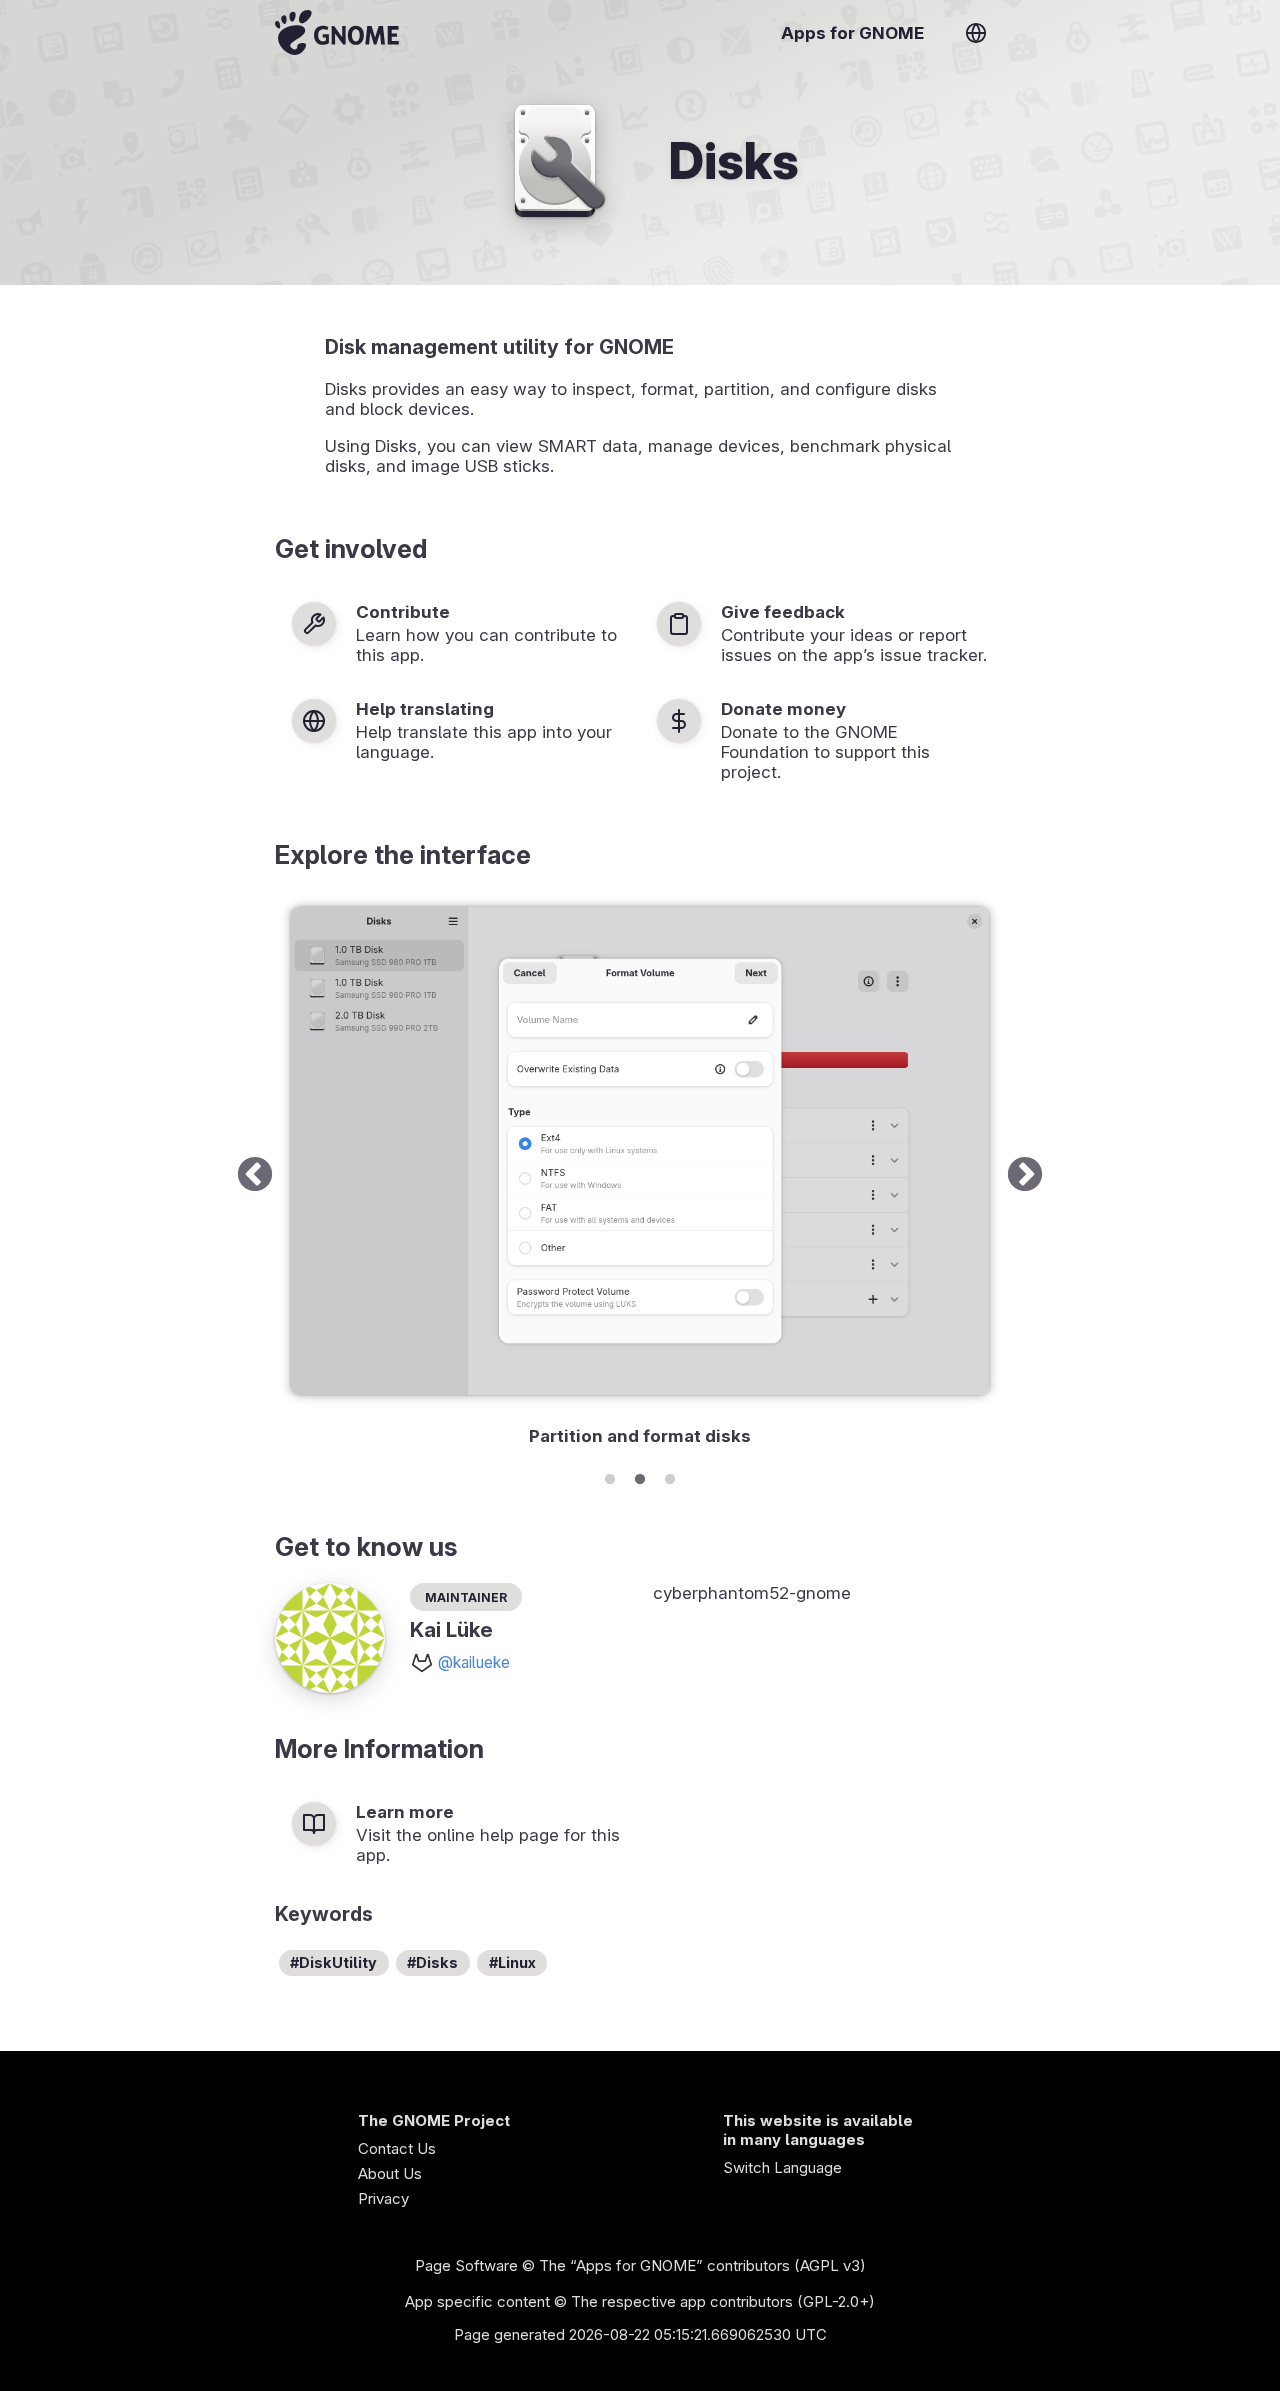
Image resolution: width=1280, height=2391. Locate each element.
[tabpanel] (640, 1176)
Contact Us (397, 2148)
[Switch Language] (976, 33)
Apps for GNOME (852, 33)
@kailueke (474, 1662)
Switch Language (782, 2167)
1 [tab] (610, 1476)
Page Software (466, 2265)
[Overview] (337, 32)
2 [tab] (640, 1476)
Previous (255, 1176)
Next (1025, 1176)
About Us (390, 2173)
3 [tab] (670, 1476)
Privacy (383, 2198)
